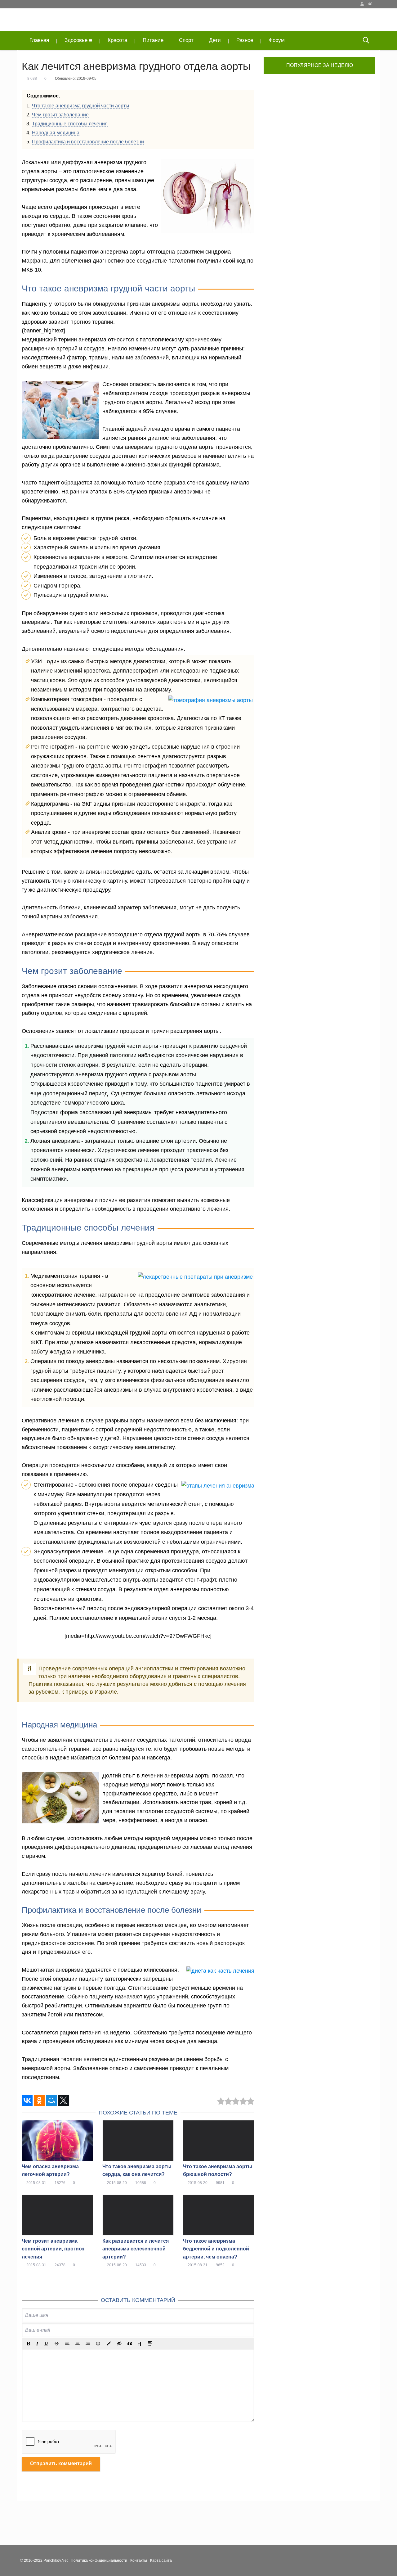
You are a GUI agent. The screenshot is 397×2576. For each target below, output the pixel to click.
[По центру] (78, 2344)
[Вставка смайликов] (98, 2344)
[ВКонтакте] (27, 2100)
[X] (63, 2100)
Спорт (186, 40)
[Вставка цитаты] (130, 2344)
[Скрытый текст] (119, 2344)
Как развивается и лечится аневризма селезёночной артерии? (136, 2249)
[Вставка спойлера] (150, 2344)
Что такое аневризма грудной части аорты (81, 106)
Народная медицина (56, 133)
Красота (117, 40)
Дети (215, 40)
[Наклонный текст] (37, 2344)
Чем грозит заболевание (60, 115)
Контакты (139, 2560)
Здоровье (76, 40)
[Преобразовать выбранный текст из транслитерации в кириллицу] (140, 2344)
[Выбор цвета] (109, 2344)
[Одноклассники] (39, 2100)
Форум (277, 40)
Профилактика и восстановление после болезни (88, 142)
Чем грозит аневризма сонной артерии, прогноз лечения (53, 2249)
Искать (366, 41)
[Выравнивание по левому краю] (67, 2344)
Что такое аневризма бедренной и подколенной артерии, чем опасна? (216, 2249)
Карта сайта (161, 2560)
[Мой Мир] (51, 2100)
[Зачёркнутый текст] (57, 2344)
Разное (245, 40)
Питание (153, 40)
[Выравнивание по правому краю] (88, 2344)
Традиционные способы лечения (70, 124)
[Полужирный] (28, 2344)
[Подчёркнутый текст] (47, 2344)
